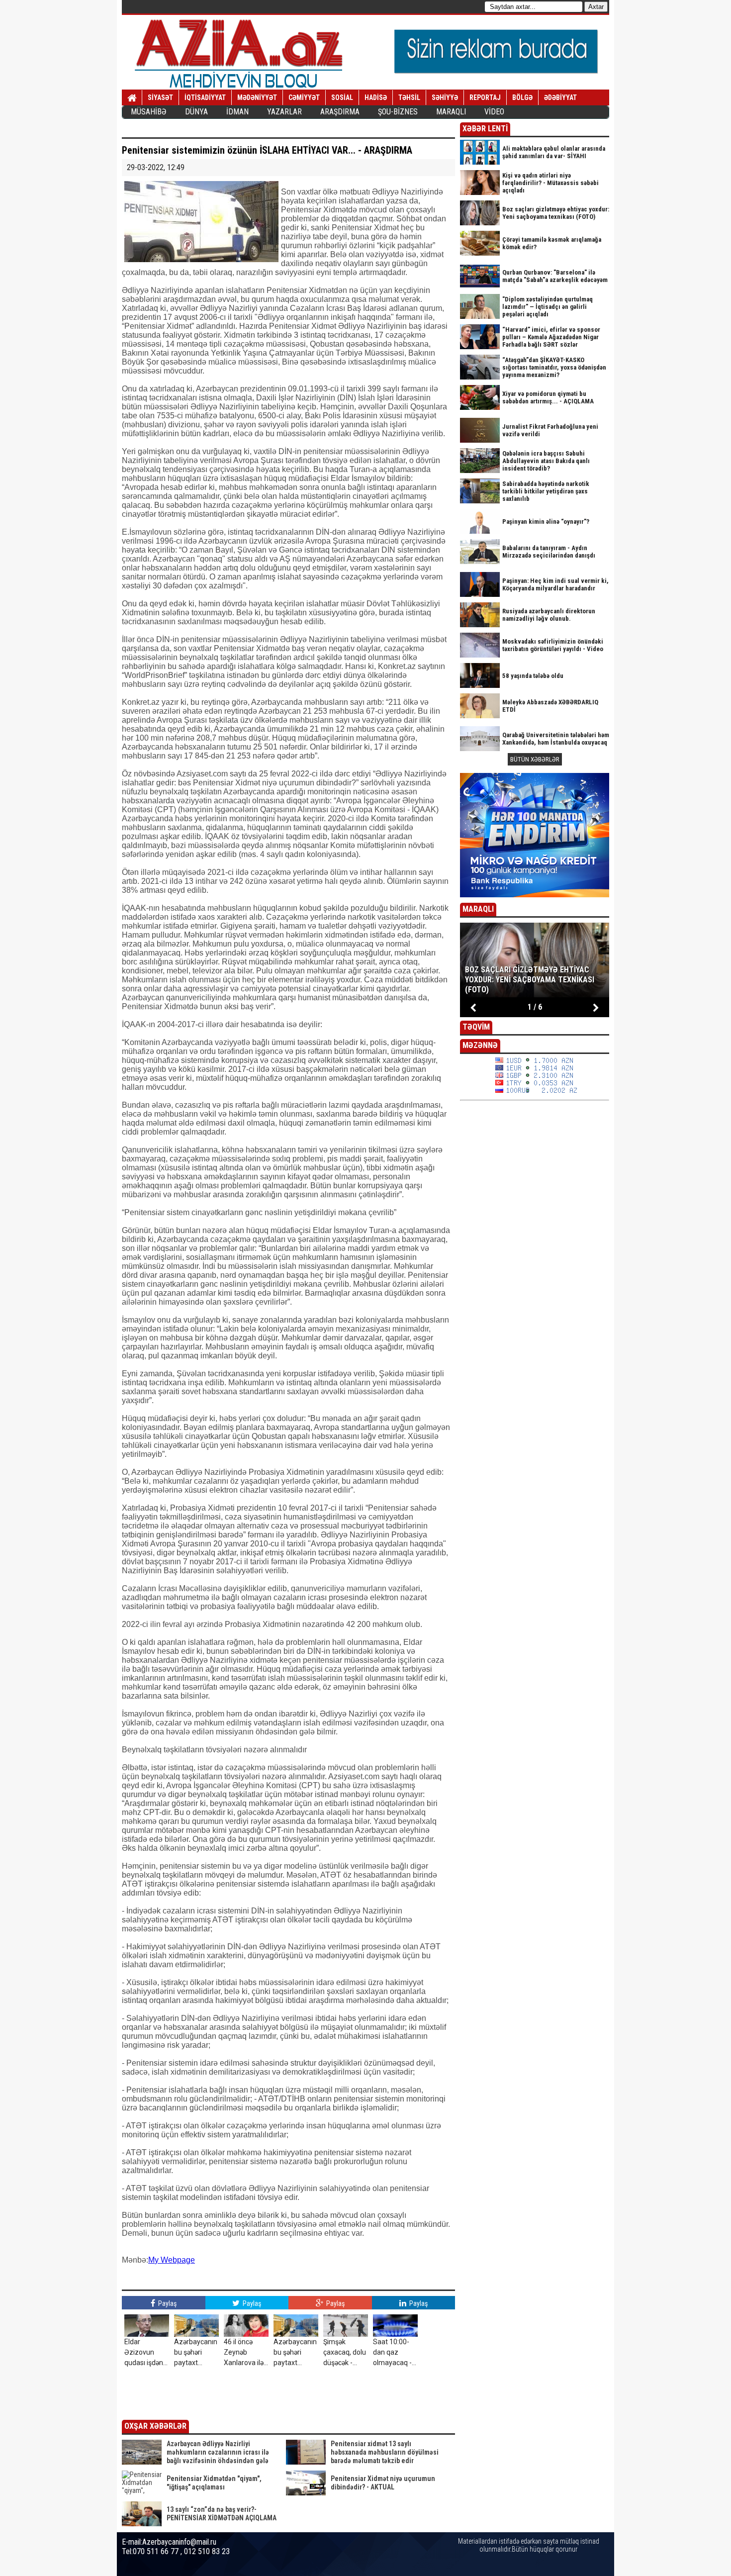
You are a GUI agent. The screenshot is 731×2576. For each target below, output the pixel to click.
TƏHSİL (409, 97)
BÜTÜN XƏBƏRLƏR (535, 759)
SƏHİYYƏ (445, 97)
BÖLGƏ (522, 97)
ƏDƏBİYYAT (560, 97)
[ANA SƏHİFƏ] (132, 98)
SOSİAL (342, 97)
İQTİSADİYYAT (205, 97)
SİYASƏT (160, 97)
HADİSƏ (376, 97)
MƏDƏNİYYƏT (257, 97)
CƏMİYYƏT (304, 97)
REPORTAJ (485, 97)
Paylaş (167, 2303)
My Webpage (172, 2260)
